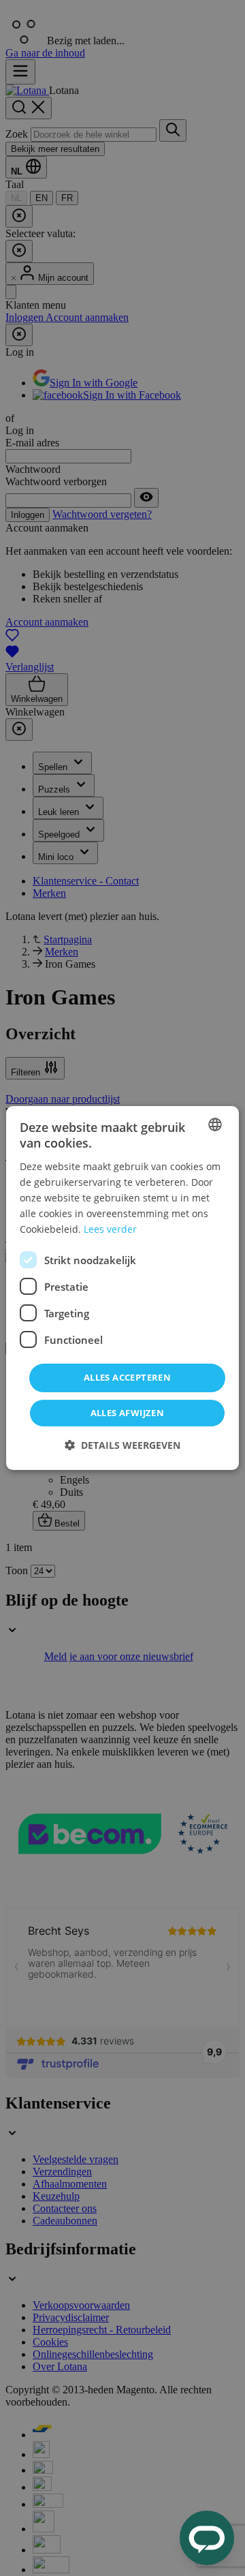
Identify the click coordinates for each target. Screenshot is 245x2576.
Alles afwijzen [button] (128, 1413)
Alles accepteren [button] (127, 1377)
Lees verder (110, 1229)
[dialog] (122, 1288)
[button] (122, 1445)
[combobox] (215, 1124)
